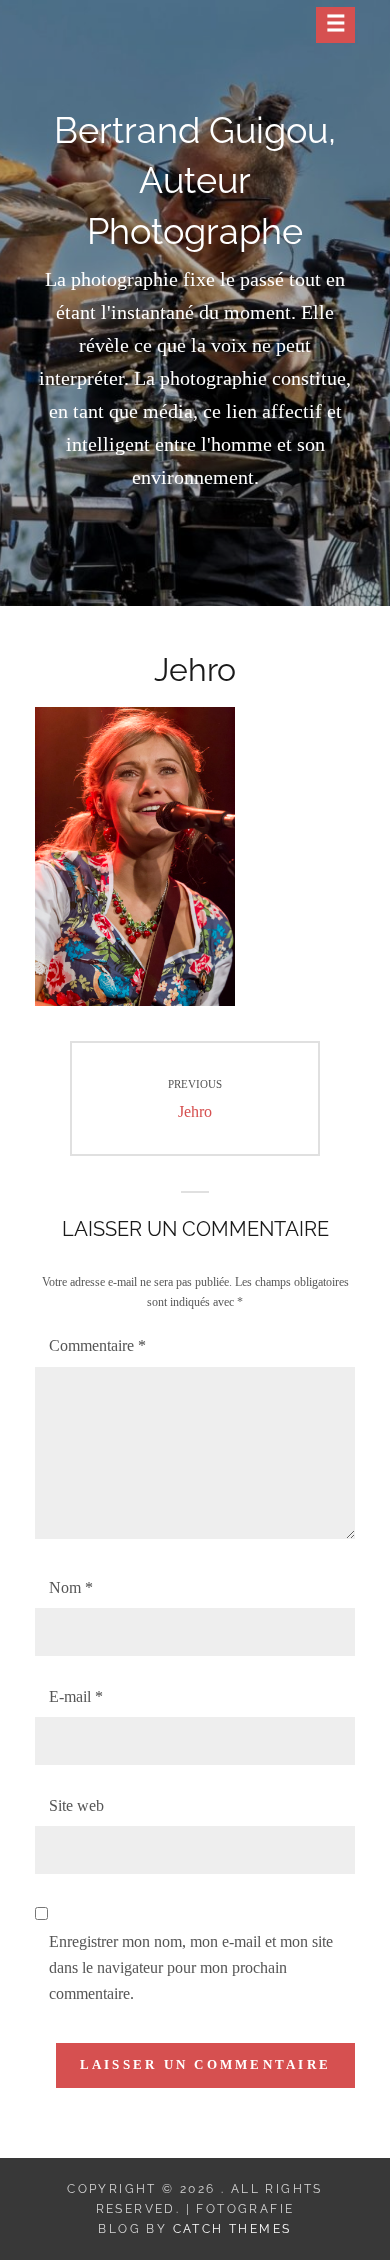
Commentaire (97, 1345)
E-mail (76, 1696)
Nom (71, 1587)
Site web (76, 1805)
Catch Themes (232, 2229)
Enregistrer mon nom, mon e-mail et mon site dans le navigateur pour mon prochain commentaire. (191, 1968)
